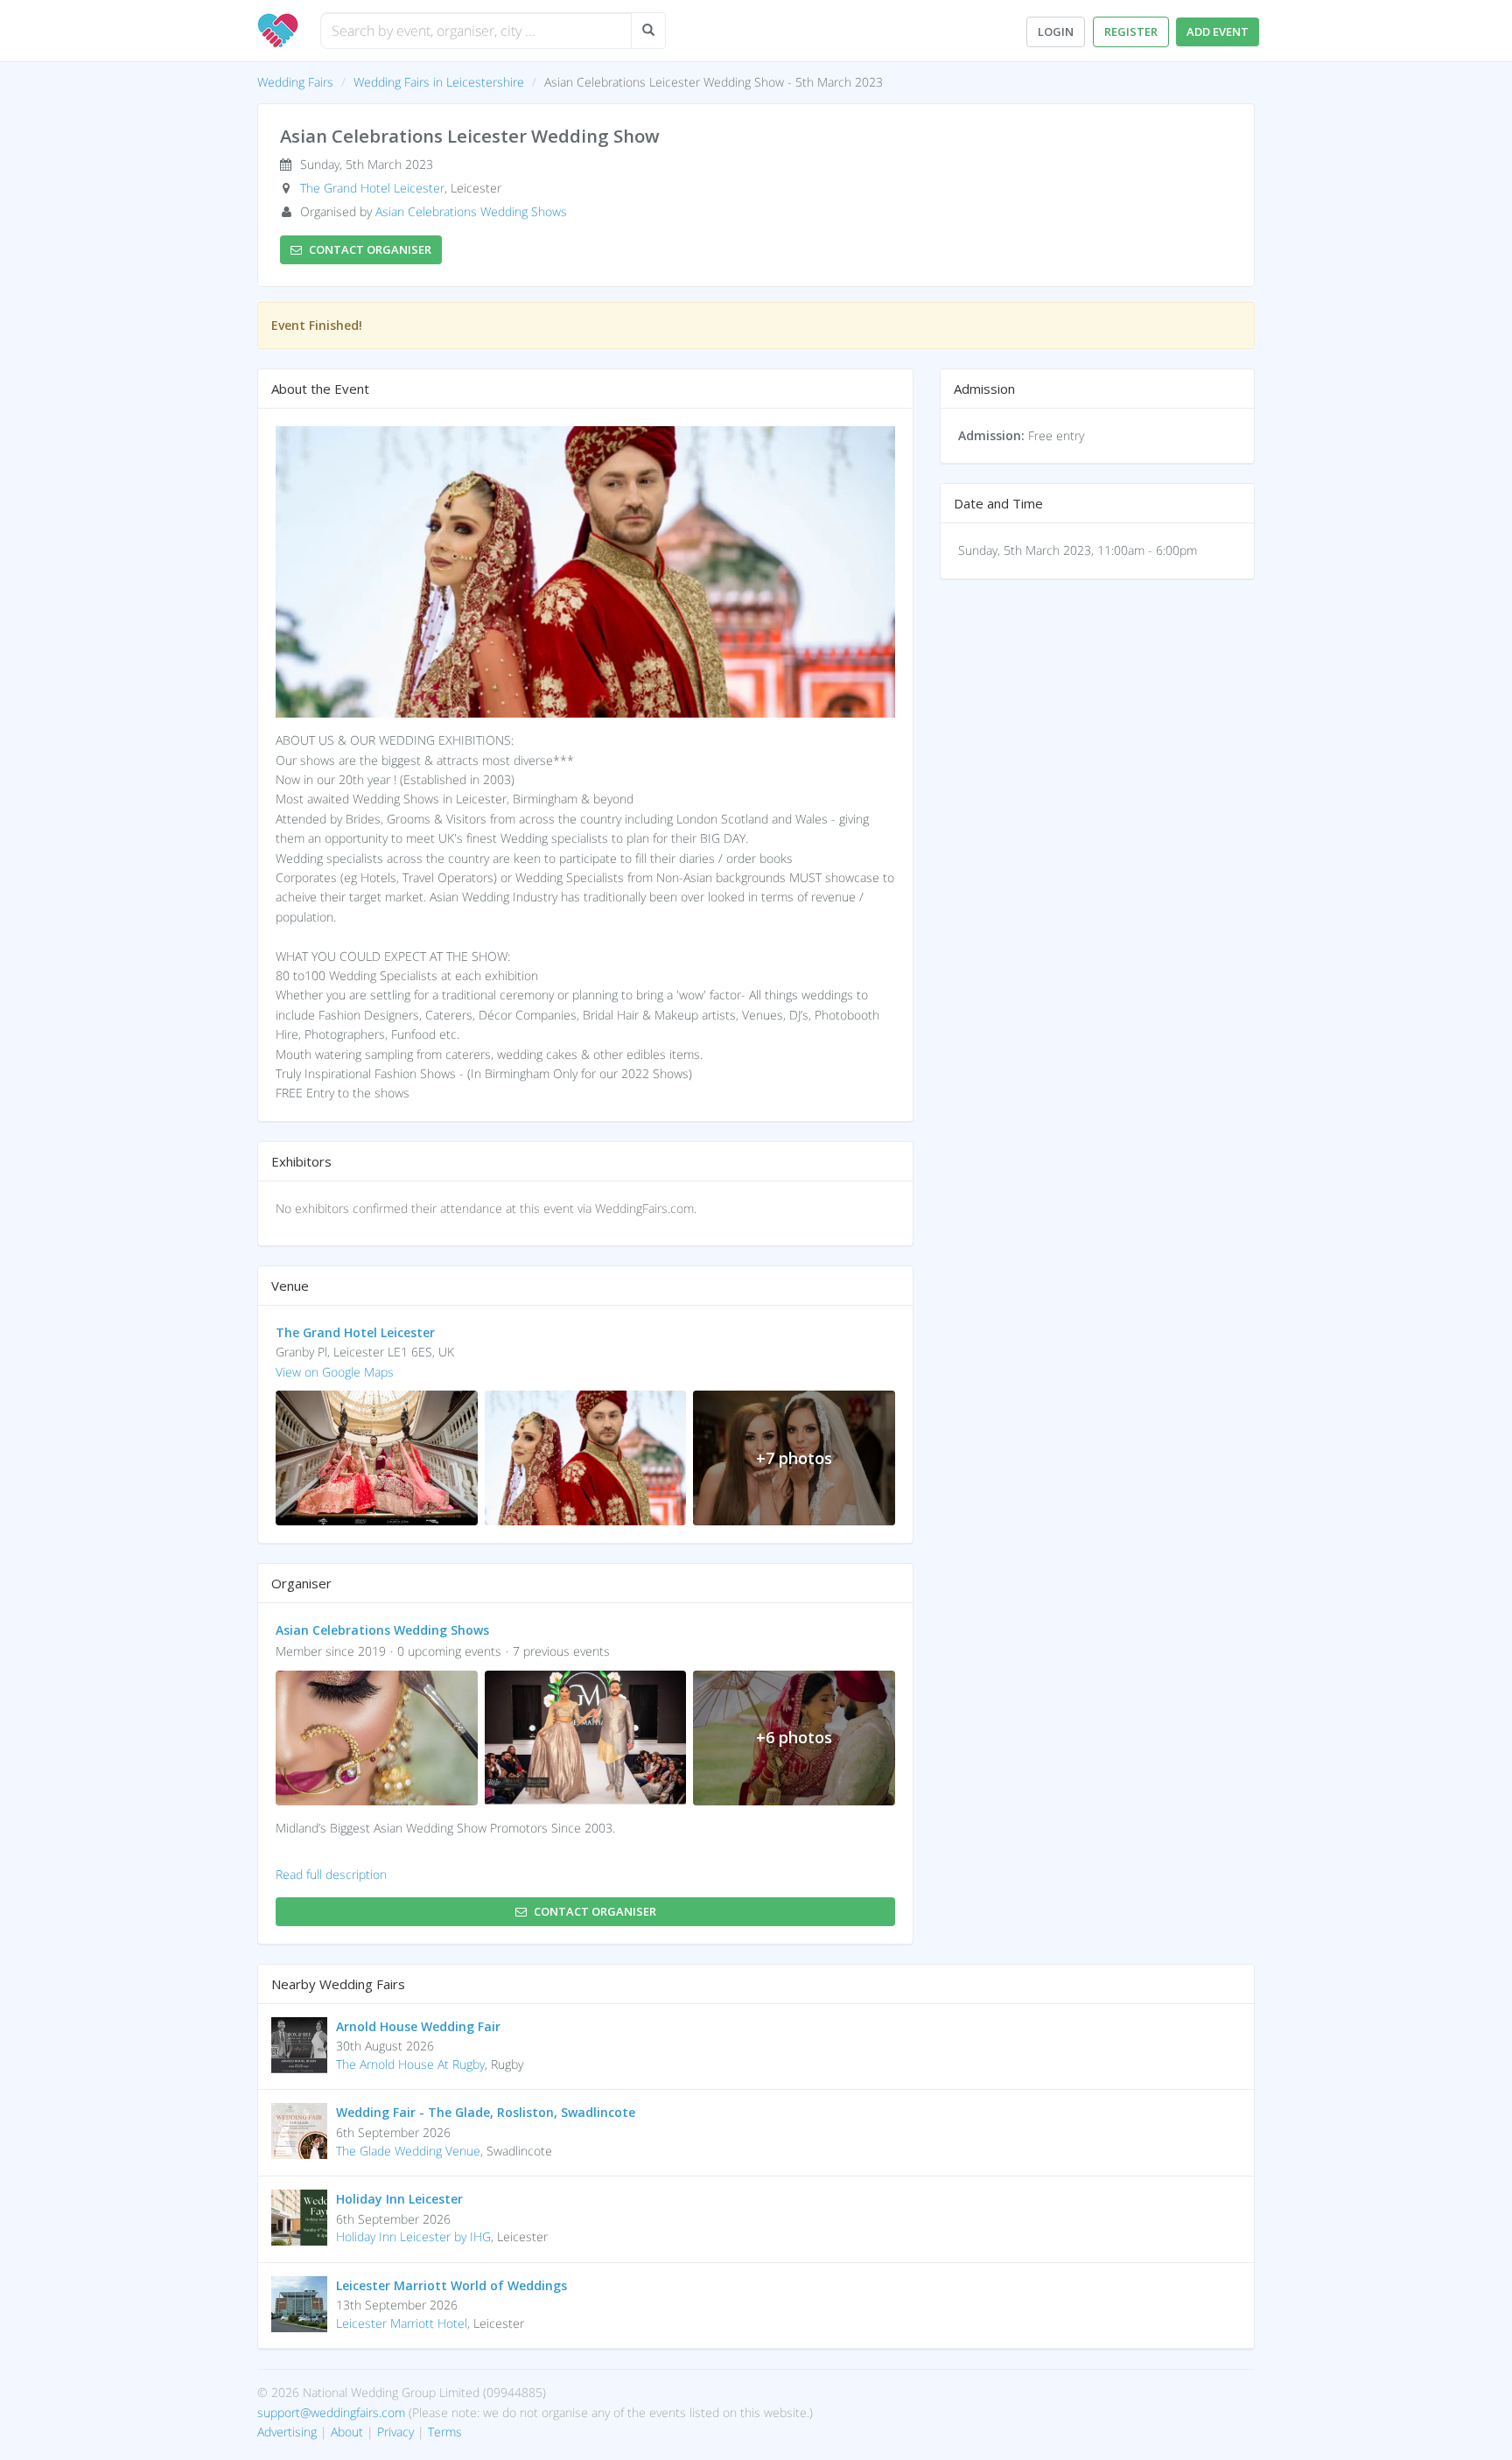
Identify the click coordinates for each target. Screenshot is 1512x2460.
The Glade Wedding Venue (408, 2151)
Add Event (1218, 32)
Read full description (331, 1874)
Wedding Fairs (295, 82)
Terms (445, 2432)
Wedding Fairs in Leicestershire (439, 82)
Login (1056, 32)
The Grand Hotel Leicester (372, 188)
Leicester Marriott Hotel (402, 2323)
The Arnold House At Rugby (410, 2064)
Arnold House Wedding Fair (418, 2026)
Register (1131, 32)
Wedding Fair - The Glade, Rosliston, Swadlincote (486, 2112)
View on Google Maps (335, 1372)
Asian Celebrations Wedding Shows (471, 211)
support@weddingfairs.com (331, 2412)
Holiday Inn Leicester (399, 2199)
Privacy (395, 2432)
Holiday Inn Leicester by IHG (413, 2236)
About (347, 2432)
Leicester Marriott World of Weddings (451, 2285)
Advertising (287, 2432)
